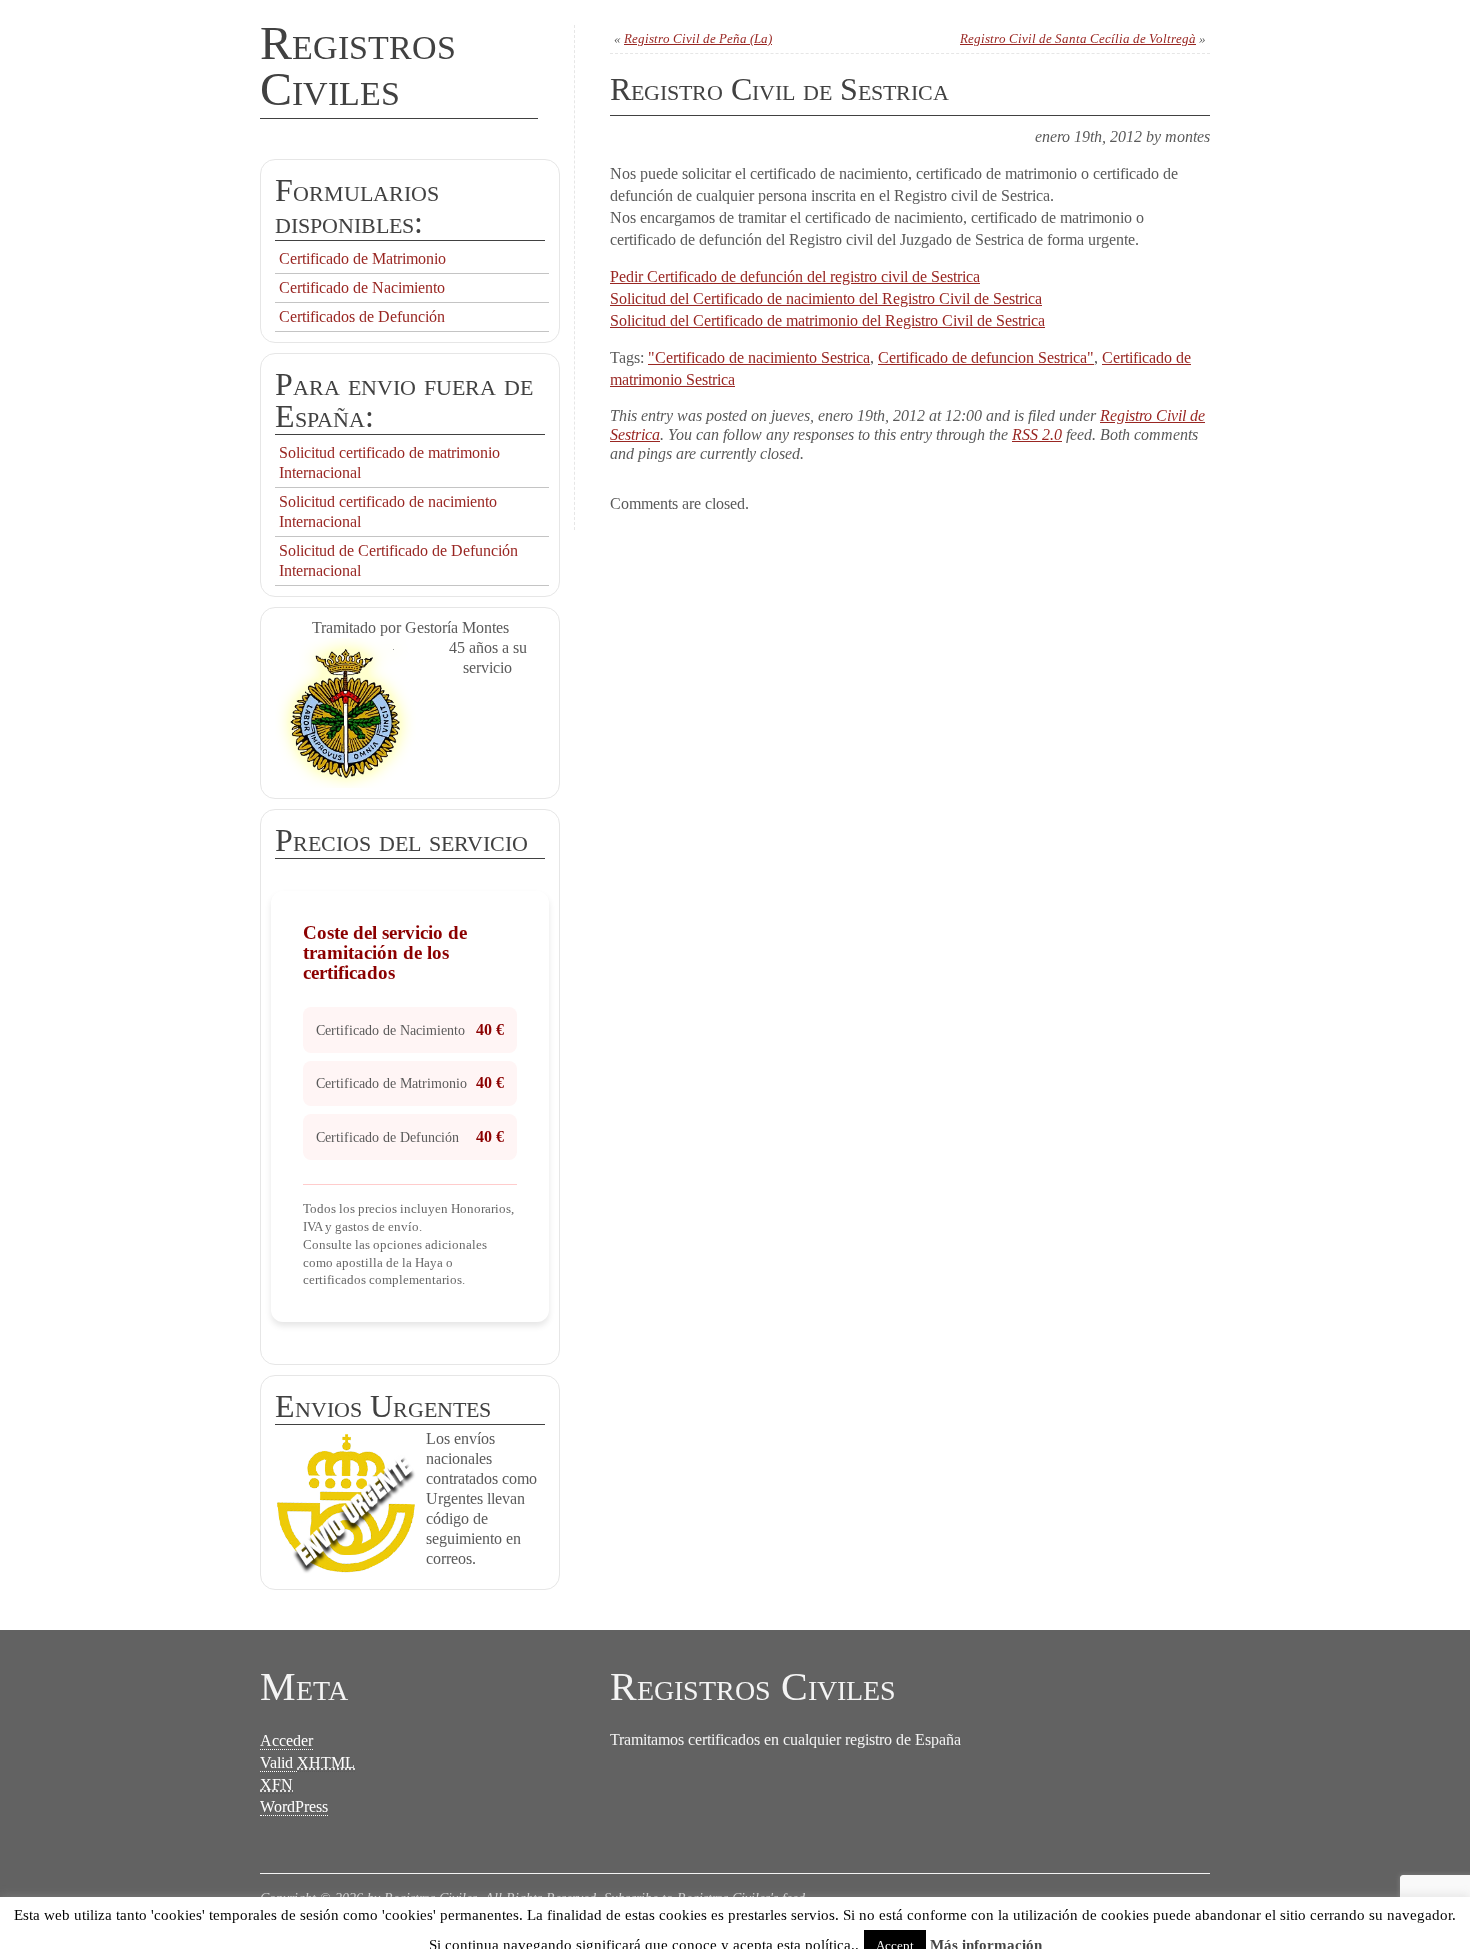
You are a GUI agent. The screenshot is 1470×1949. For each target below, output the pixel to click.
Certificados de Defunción (362, 316)
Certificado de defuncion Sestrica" (986, 357)
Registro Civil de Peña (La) (698, 38)
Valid (307, 1762)
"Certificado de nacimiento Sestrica (759, 357)
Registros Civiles (358, 65)
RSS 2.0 (1037, 434)
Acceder (286, 1740)
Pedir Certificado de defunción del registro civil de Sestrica (795, 276)
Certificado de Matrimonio (362, 258)
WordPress (294, 1806)
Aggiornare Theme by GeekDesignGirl (367, 1918)
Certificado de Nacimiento (362, 287)
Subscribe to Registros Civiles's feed (704, 1898)
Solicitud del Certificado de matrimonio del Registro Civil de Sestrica (827, 320)
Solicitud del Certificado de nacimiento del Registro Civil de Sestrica (826, 298)
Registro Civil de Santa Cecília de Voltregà (1078, 38)
